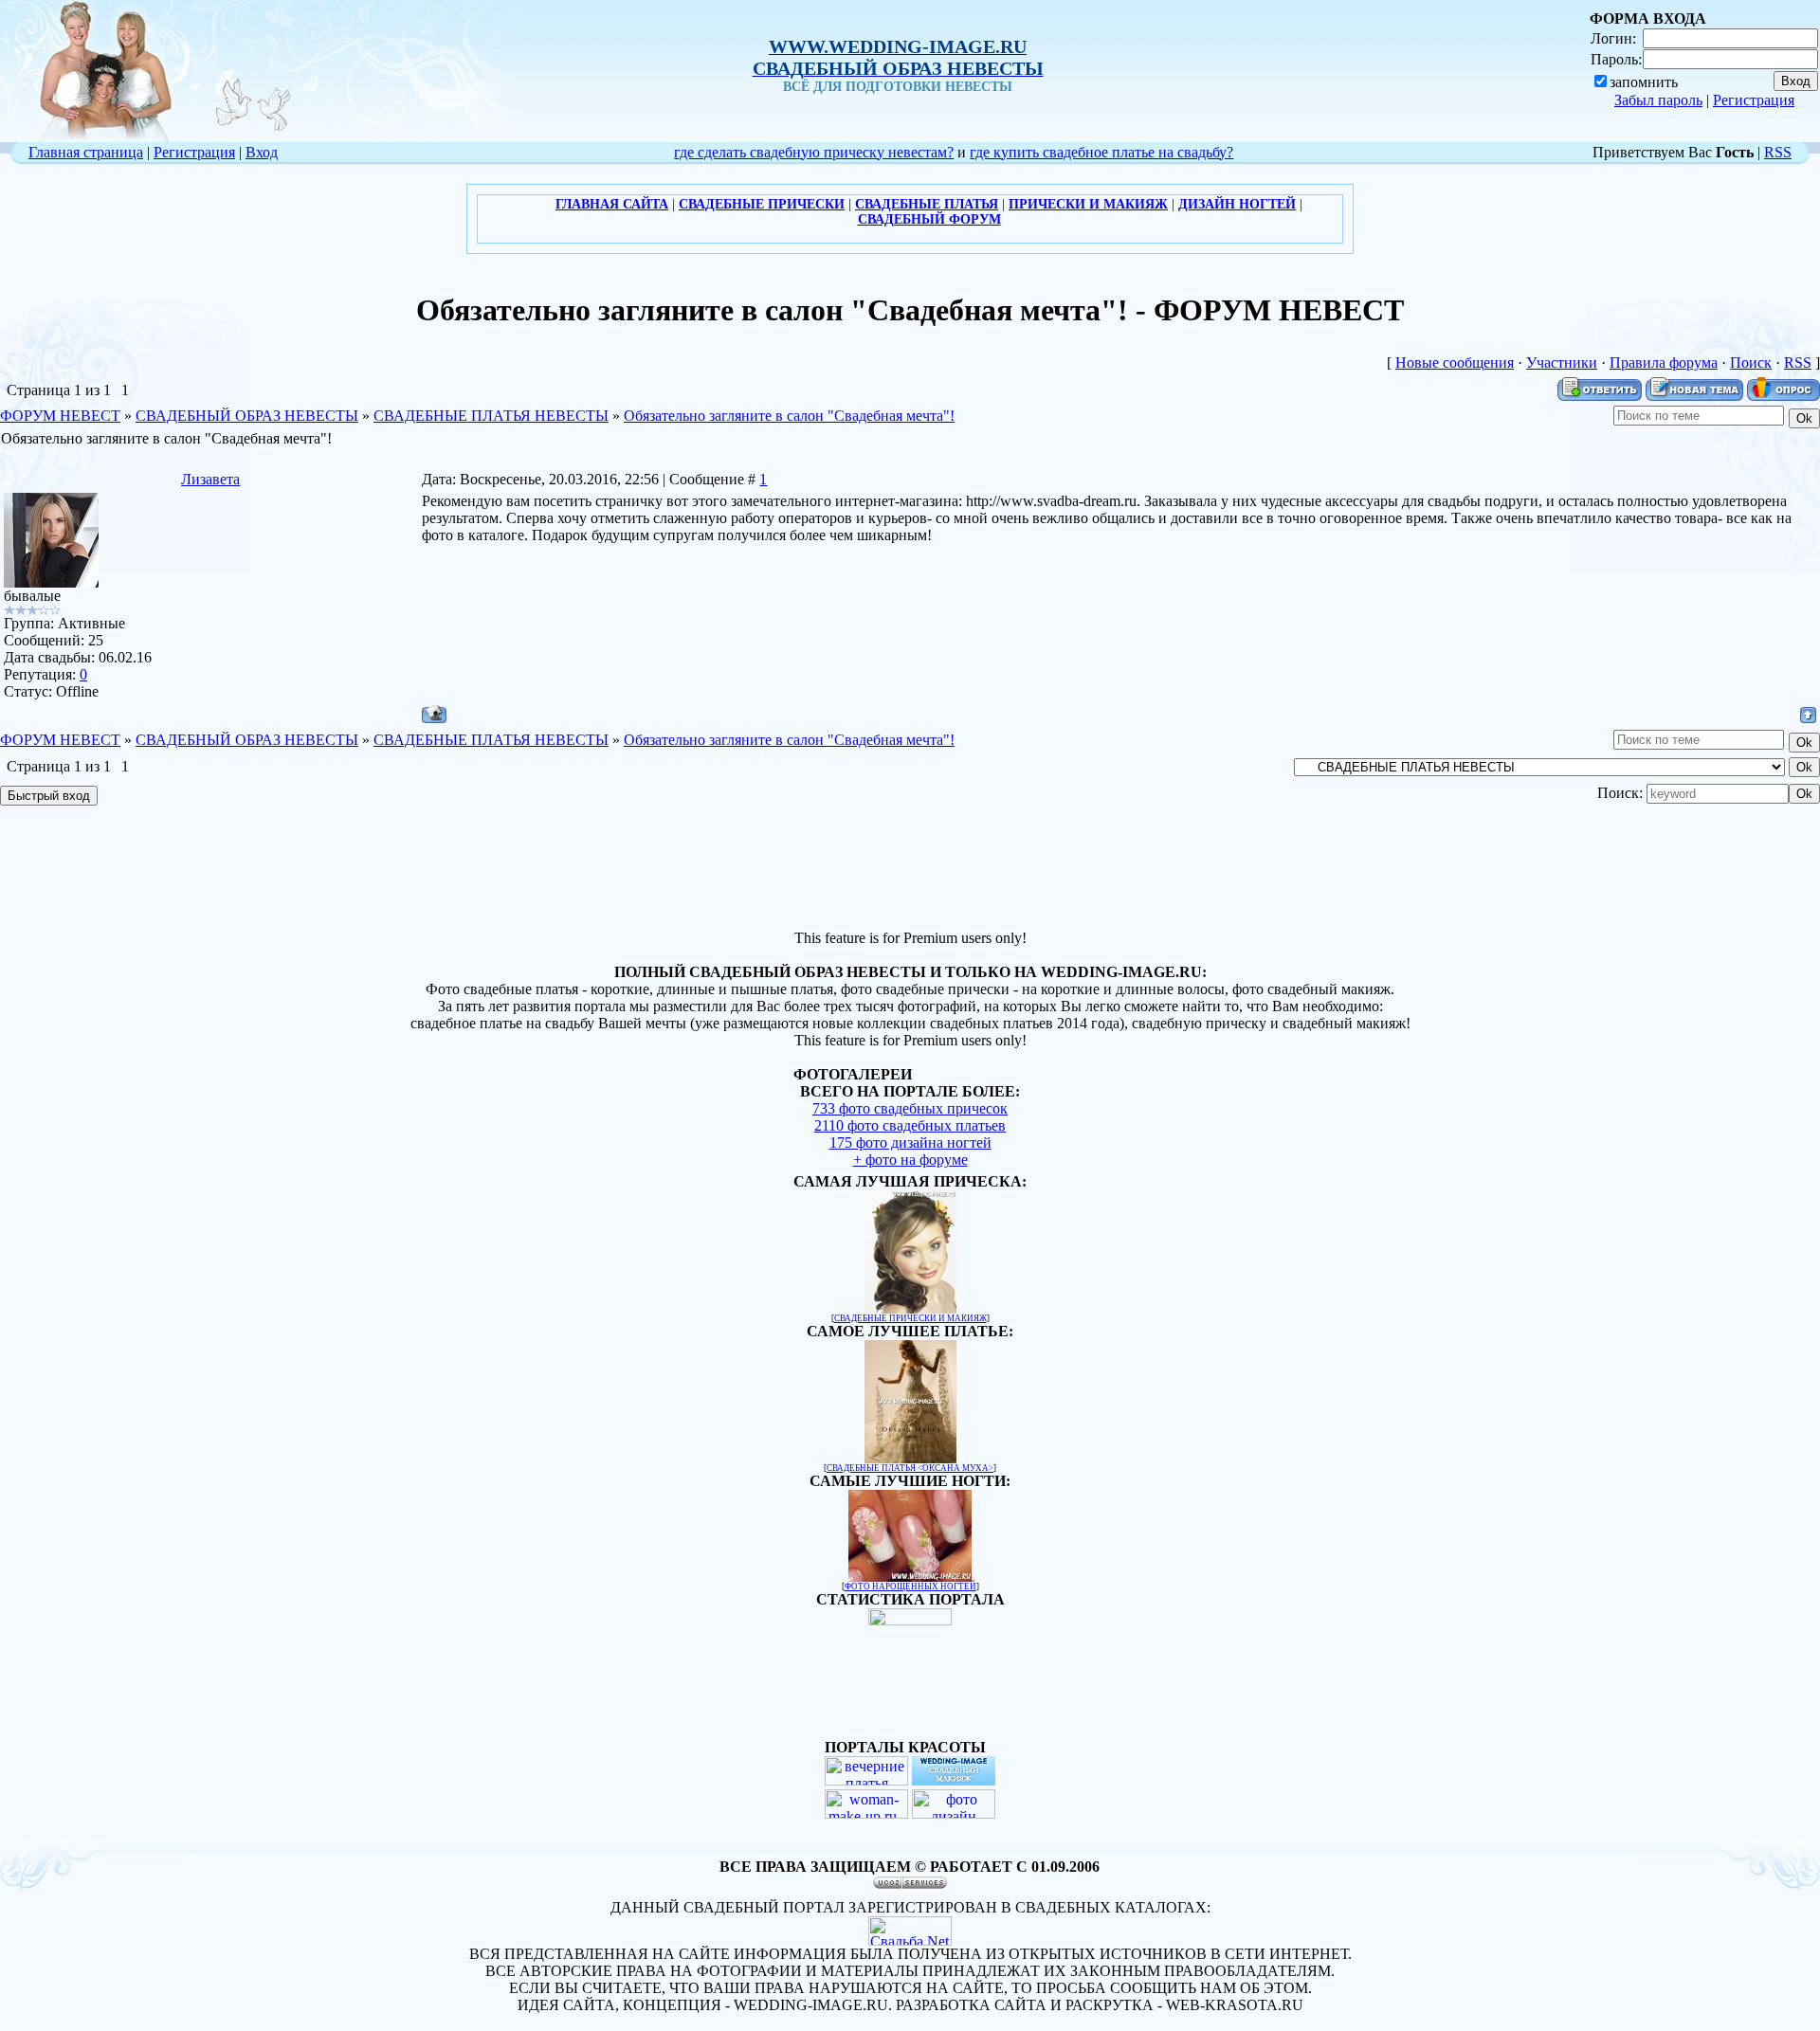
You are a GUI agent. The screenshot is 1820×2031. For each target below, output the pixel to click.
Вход (262, 152)
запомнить (1644, 82)
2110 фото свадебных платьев (910, 1125)
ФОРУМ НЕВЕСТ (60, 416)
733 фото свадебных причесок (910, 1108)
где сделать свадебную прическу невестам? (814, 152)
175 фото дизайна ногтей (910, 1142)
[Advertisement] (910, 870)
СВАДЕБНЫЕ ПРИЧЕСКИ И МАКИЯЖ (910, 1318)
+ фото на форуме (910, 1160)
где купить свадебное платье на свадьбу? (1101, 152)
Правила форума (1664, 363)
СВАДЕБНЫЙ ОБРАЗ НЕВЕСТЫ (247, 416)
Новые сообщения (1455, 363)
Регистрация (1754, 100)
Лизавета (210, 479)
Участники (1562, 363)
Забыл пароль (1658, 100)
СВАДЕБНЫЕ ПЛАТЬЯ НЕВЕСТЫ (491, 416)
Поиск (1751, 363)
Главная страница (86, 152)
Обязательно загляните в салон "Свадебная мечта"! (789, 416)
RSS (1778, 152)
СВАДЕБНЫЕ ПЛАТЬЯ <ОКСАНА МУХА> (910, 1468)
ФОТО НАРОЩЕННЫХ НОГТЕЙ (910, 1587)
